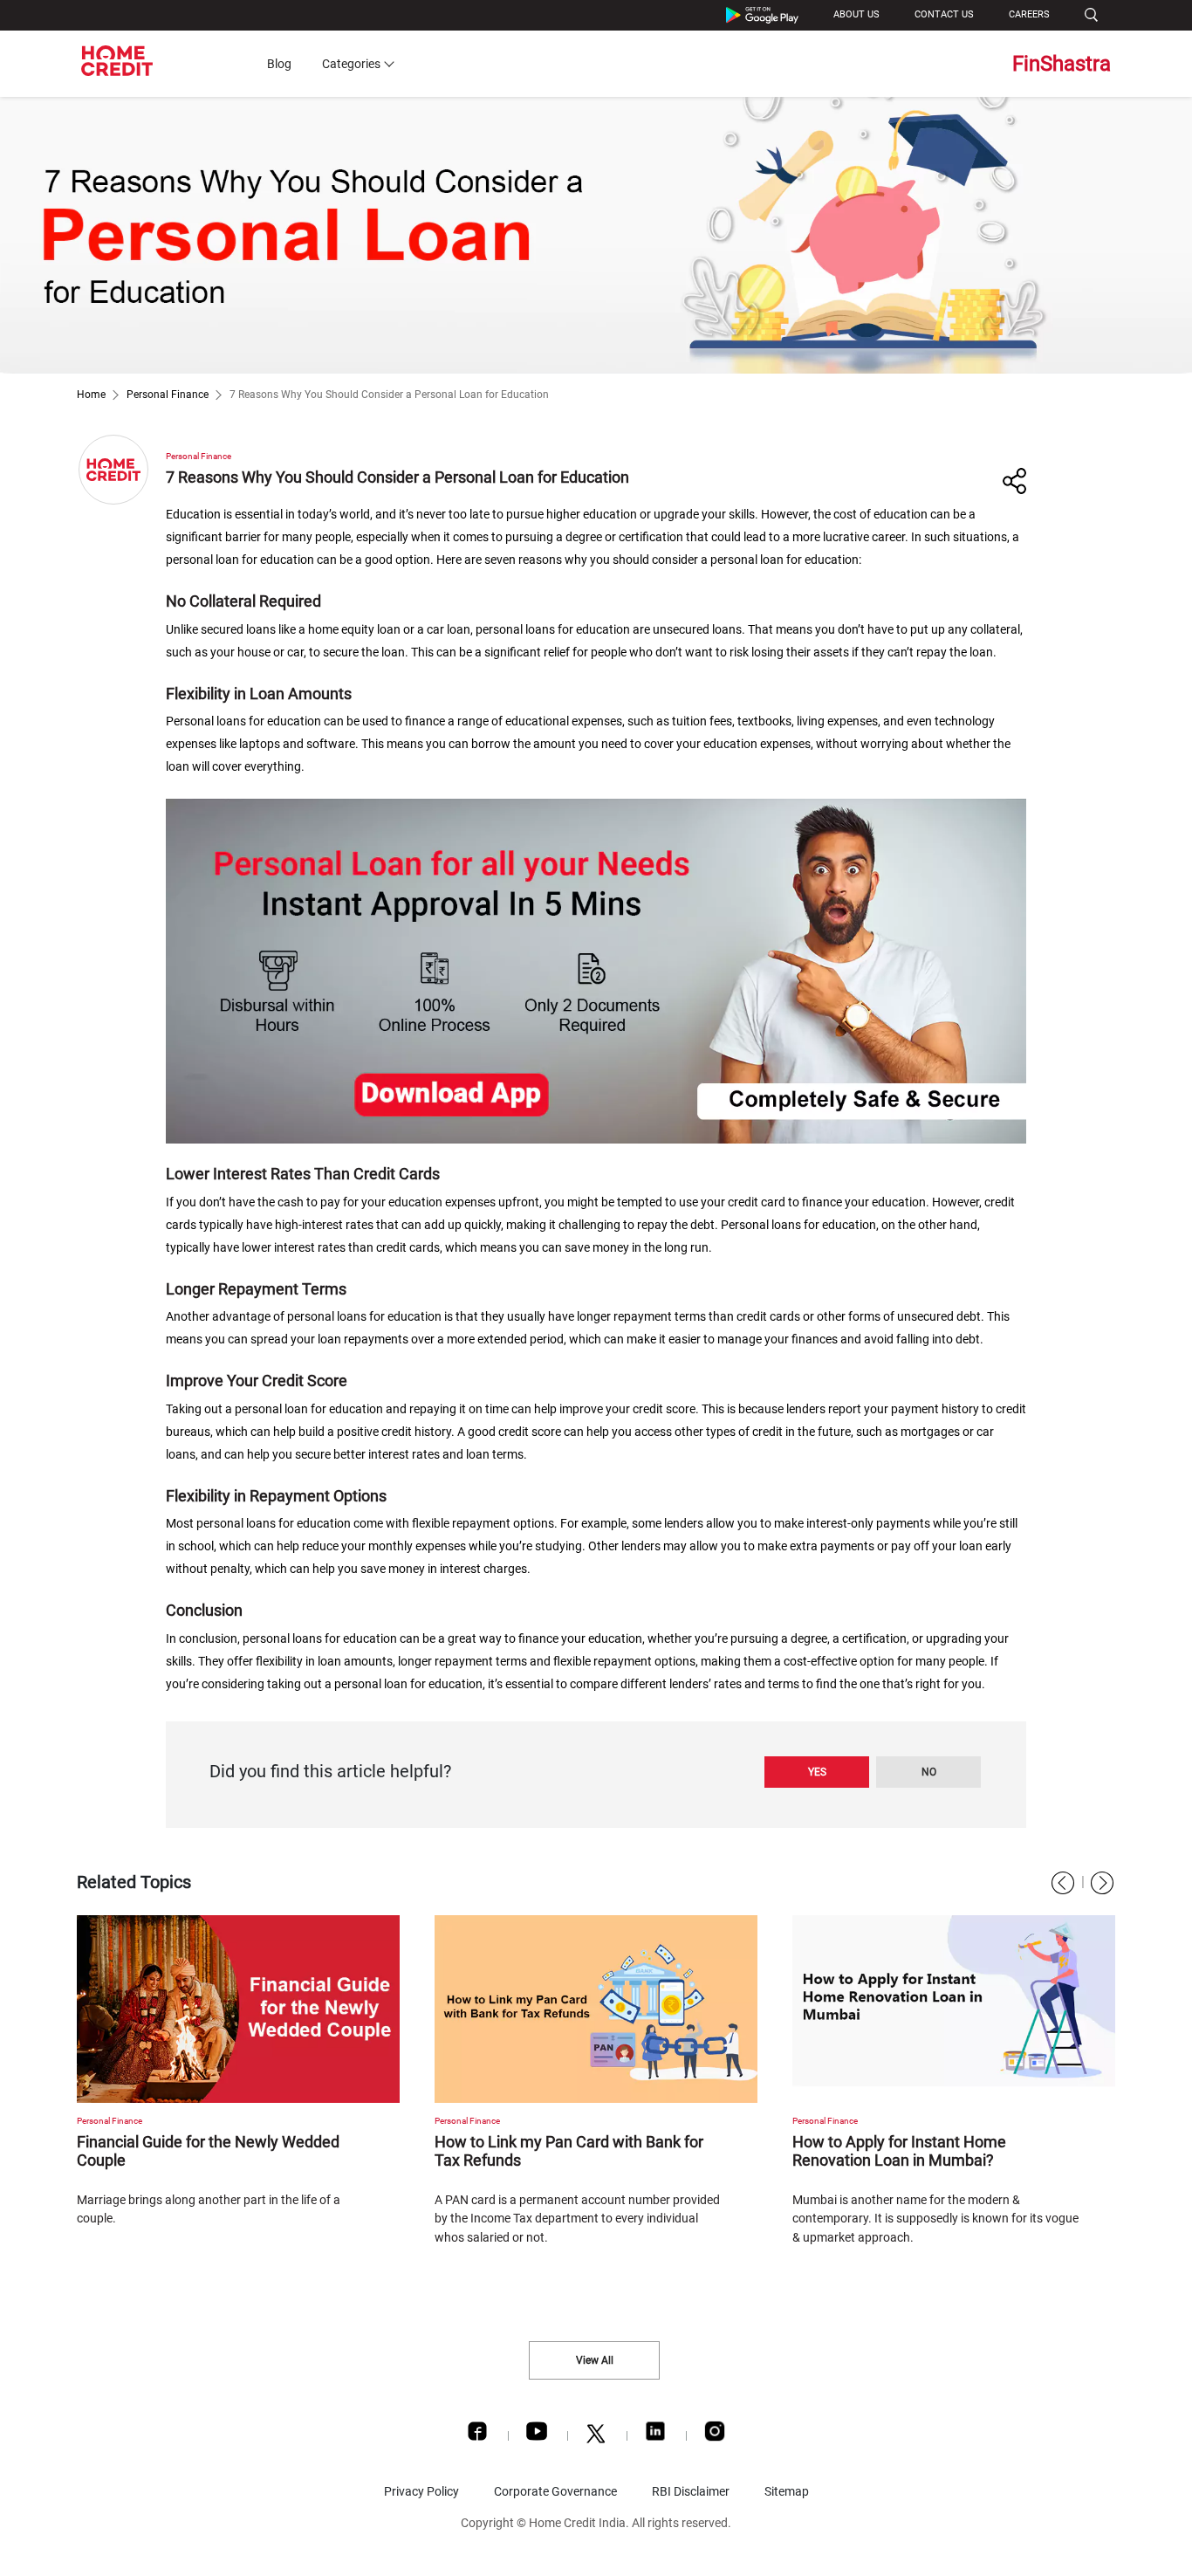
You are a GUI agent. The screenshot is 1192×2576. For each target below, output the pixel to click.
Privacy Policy (421, 2491)
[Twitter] (596, 2438)
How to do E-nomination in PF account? (928, 2142)
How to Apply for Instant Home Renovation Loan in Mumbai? (541, 2151)
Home (91, 395)
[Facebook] (477, 2435)
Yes (817, 1772)
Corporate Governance (555, 2491)
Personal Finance (168, 395)
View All (595, 2360)
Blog (279, 64)
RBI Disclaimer (691, 2491)
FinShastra (1062, 64)
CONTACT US (944, 14)
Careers (1029, 14)
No (929, 1772)
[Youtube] (537, 2435)
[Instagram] (715, 2435)
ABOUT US (856, 14)
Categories (351, 64)
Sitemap (787, 2491)
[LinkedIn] (655, 2435)
